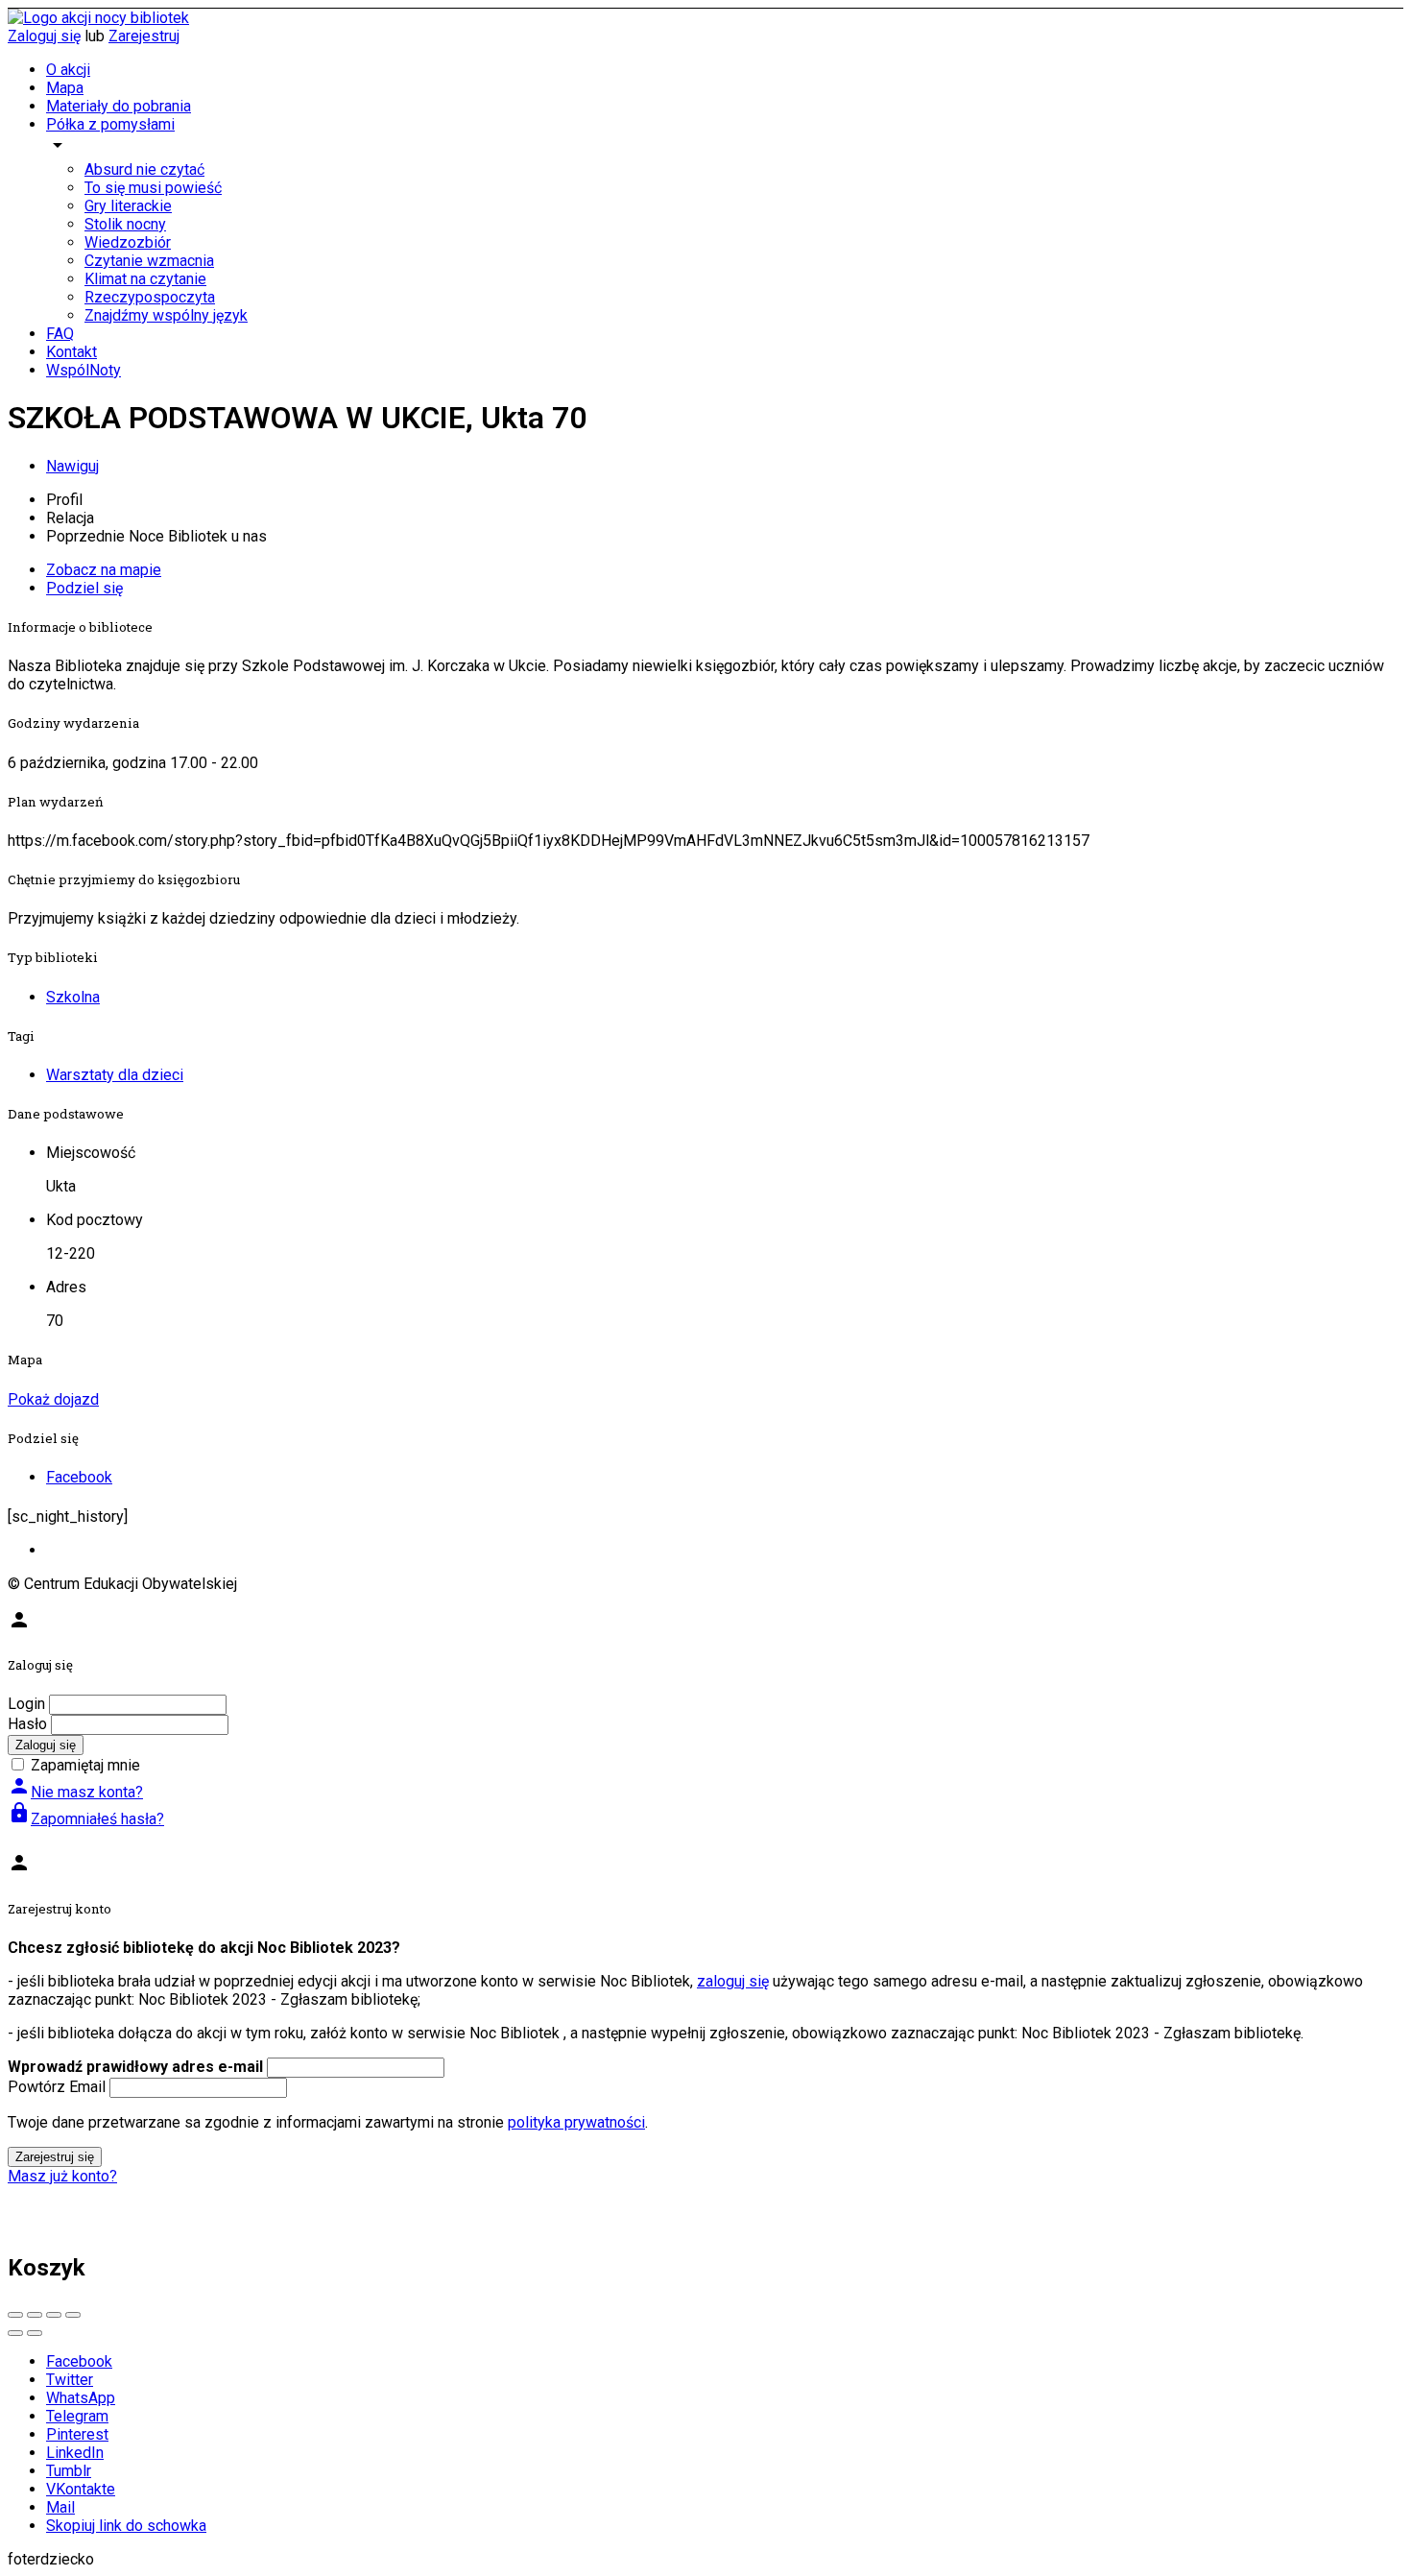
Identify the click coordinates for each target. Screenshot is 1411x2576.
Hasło (27, 1724)
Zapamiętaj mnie (85, 1765)
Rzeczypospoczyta (150, 297)
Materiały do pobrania (119, 106)
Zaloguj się (44, 36)
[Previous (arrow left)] (15, 2333)
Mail (60, 2507)
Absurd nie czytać (144, 169)
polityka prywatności (576, 2122)
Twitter (70, 2380)
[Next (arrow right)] (35, 2333)
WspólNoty (84, 370)
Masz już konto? (62, 2176)
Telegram (77, 2416)
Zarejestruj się (55, 2157)
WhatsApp (81, 2398)
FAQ (60, 334)
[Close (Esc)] (15, 2315)
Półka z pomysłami (110, 124)
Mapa (65, 88)
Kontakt (72, 352)
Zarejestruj (144, 36)
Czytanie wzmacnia (149, 261)
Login (26, 1704)
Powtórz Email (57, 2087)
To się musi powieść (153, 188)
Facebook (79, 2361)
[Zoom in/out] (73, 2315)
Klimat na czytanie (145, 279)
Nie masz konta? (75, 1792)
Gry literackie (128, 206)
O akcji (68, 70)
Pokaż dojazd (53, 1399)
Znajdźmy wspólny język (166, 315)
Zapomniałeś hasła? (86, 1819)
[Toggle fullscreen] (54, 2315)
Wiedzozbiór (128, 242)
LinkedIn (75, 2453)
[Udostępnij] (35, 2315)
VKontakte (81, 2489)
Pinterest (77, 2434)
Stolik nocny (125, 224)
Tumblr (69, 2471)
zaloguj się (733, 1981)
